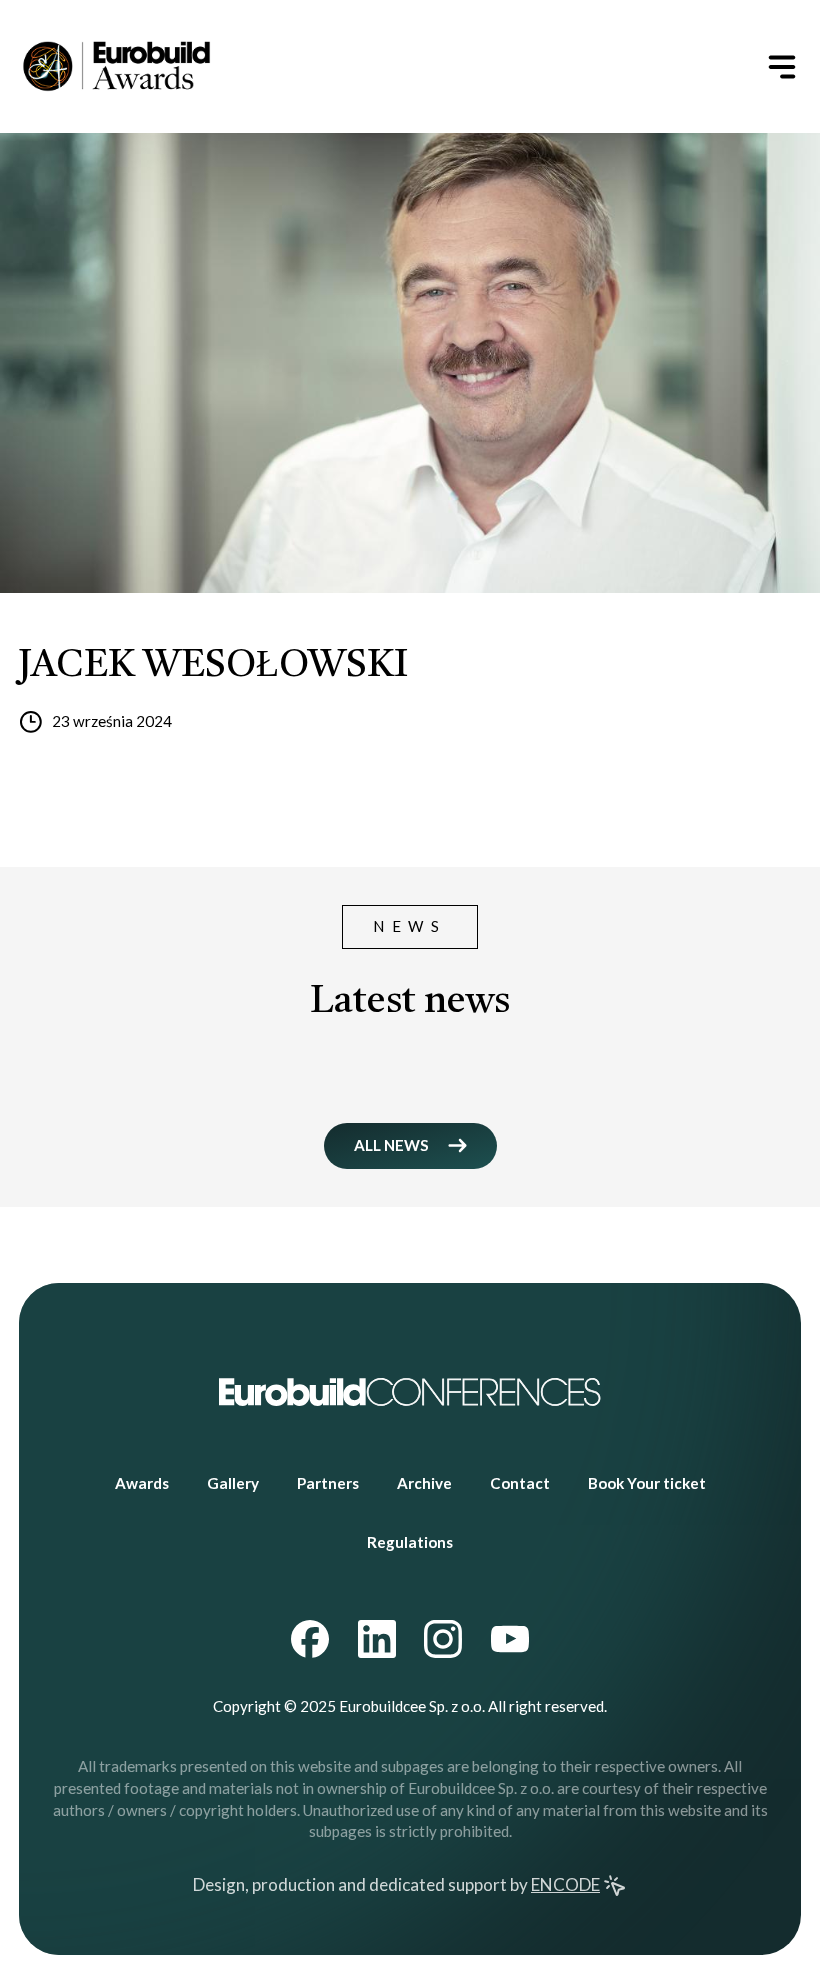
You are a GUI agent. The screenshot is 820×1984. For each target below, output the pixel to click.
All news (391, 1145)
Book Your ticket (647, 1483)
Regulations (410, 1542)
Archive (424, 1483)
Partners (328, 1483)
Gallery (233, 1483)
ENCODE (565, 1884)
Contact (520, 1483)
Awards (142, 1483)
